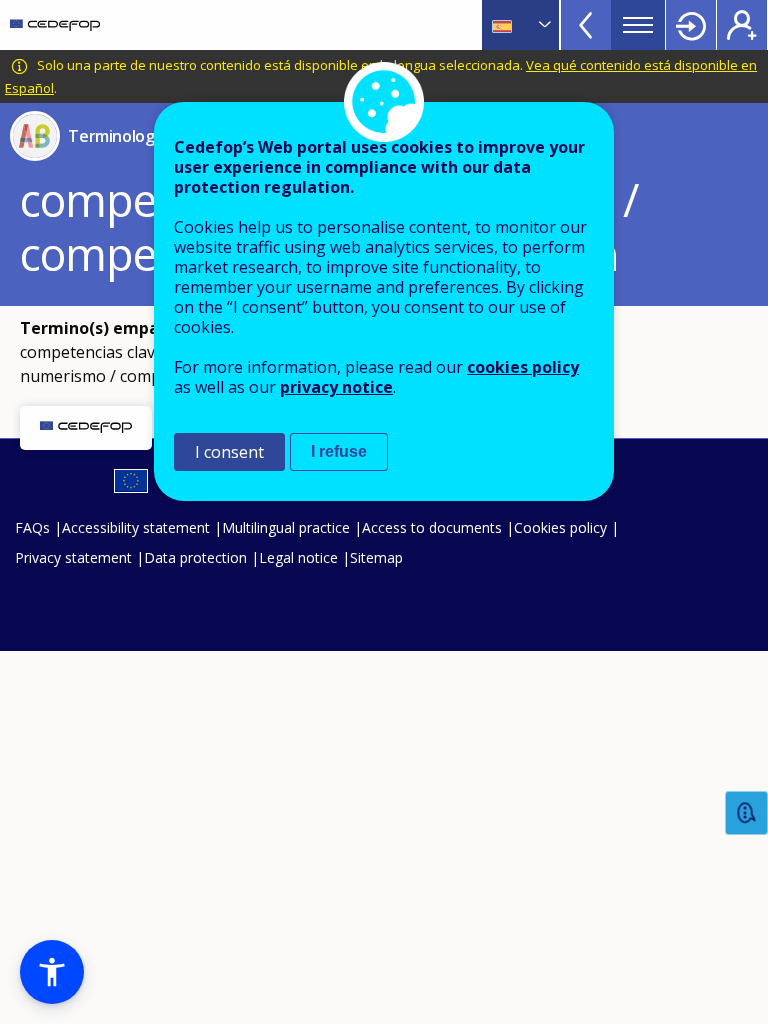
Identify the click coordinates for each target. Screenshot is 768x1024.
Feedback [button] (747, 813)
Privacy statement (73, 557)
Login (691, 25)
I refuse (339, 451)
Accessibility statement (136, 527)
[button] (52, 972)
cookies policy (523, 367)
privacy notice (336, 387)
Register (742, 25)
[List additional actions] (543, 25)
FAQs (32, 527)
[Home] (55, 25)
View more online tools (586, 25)
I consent (229, 452)
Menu (638, 25)
